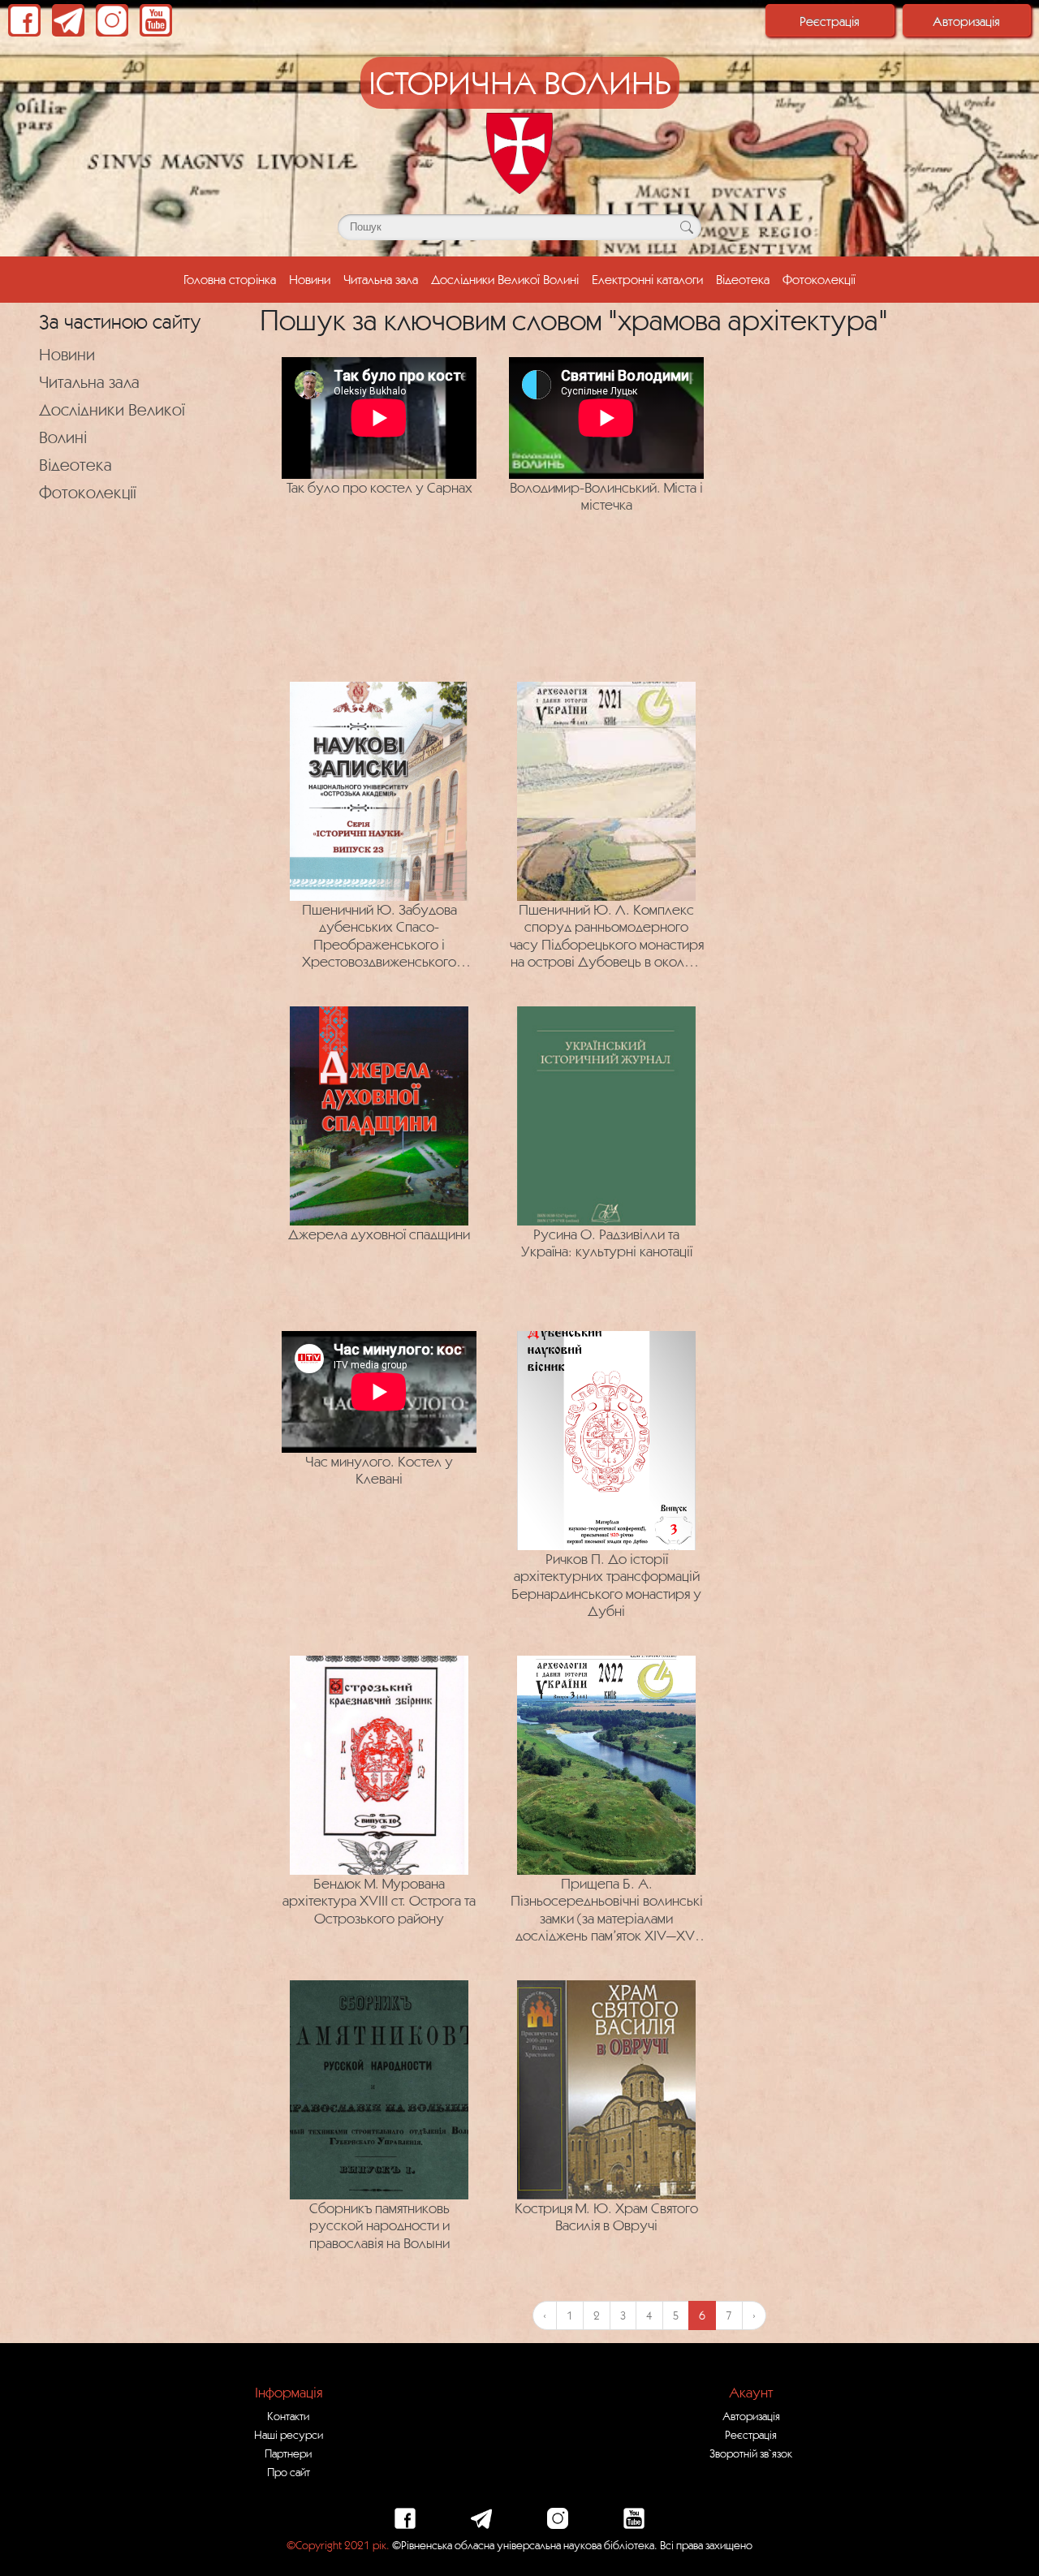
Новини (310, 279)
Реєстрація (830, 21)
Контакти (288, 2416)
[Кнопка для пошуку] (686, 227)
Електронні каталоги (647, 279)
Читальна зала (381, 279)
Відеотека (743, 279)
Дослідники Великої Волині (505, 279)
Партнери (288, 2453)
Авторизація (966, 21)
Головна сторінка (230, 279)
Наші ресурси (289, 2435)
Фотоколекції (819, 279)
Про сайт (289, 2472)
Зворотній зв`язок (751, 2453)
